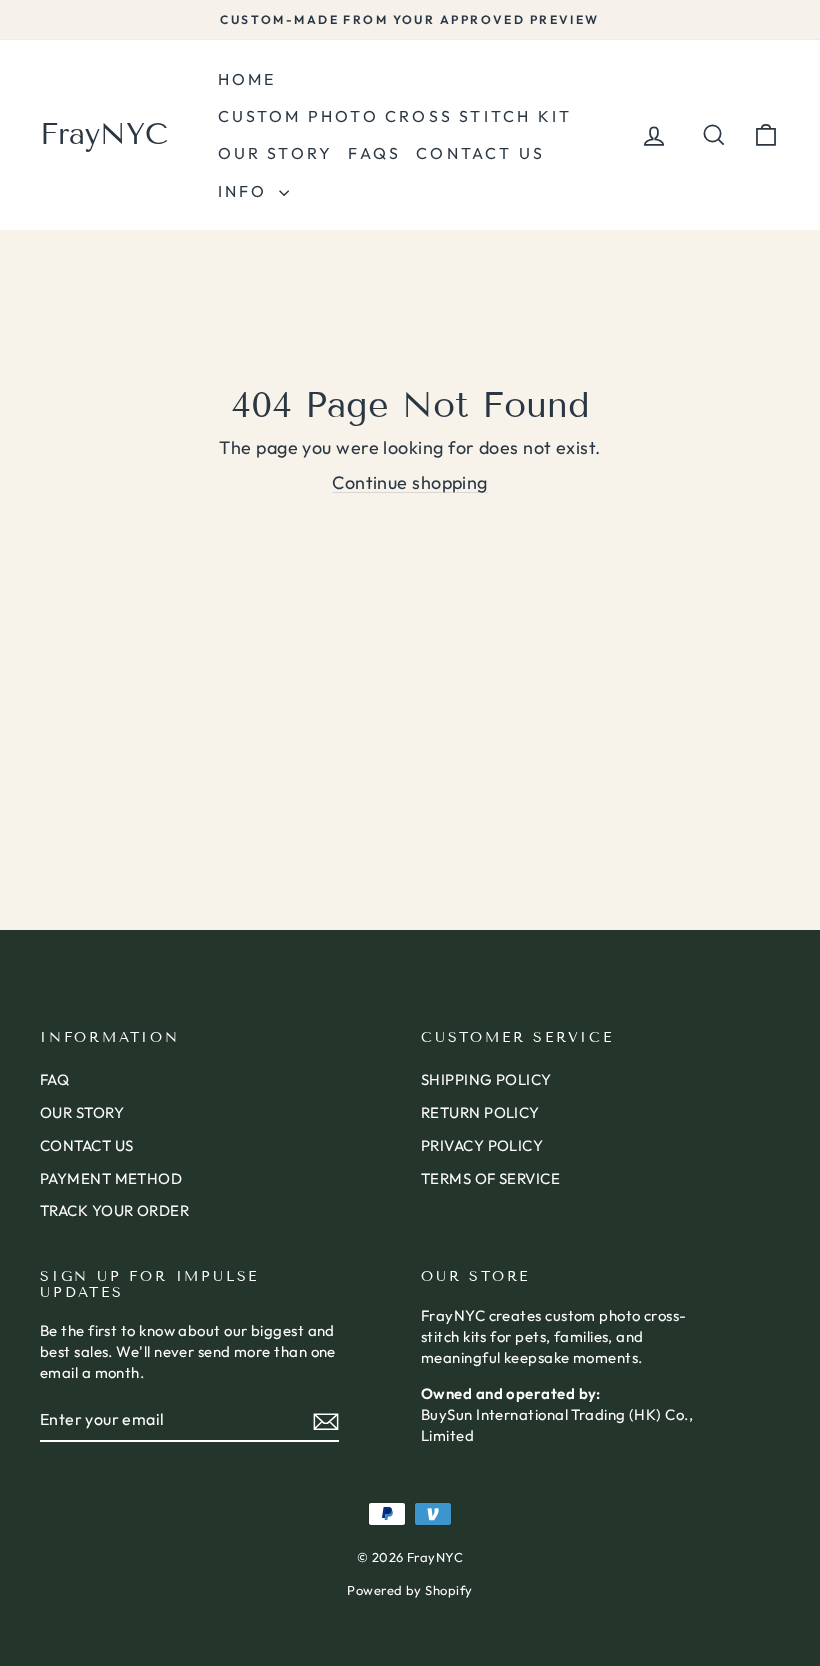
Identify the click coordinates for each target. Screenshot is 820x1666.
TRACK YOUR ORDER (114, 1210)
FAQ (54, 1079)
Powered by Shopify (409, 1590)
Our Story (276, 153)
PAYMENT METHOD (111, 1178)
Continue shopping (410, 482)
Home (247, 79)
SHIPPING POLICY (486, 1079)
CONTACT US (87, 1145)
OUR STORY (82, 1112)
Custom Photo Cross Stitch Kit (395, 116)
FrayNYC (104, 134)
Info (246, 191)
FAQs (374, 153)
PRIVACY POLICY (482, 1145)
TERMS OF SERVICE (490, 1178)
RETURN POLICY (480, 1112)
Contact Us (480, 153)
